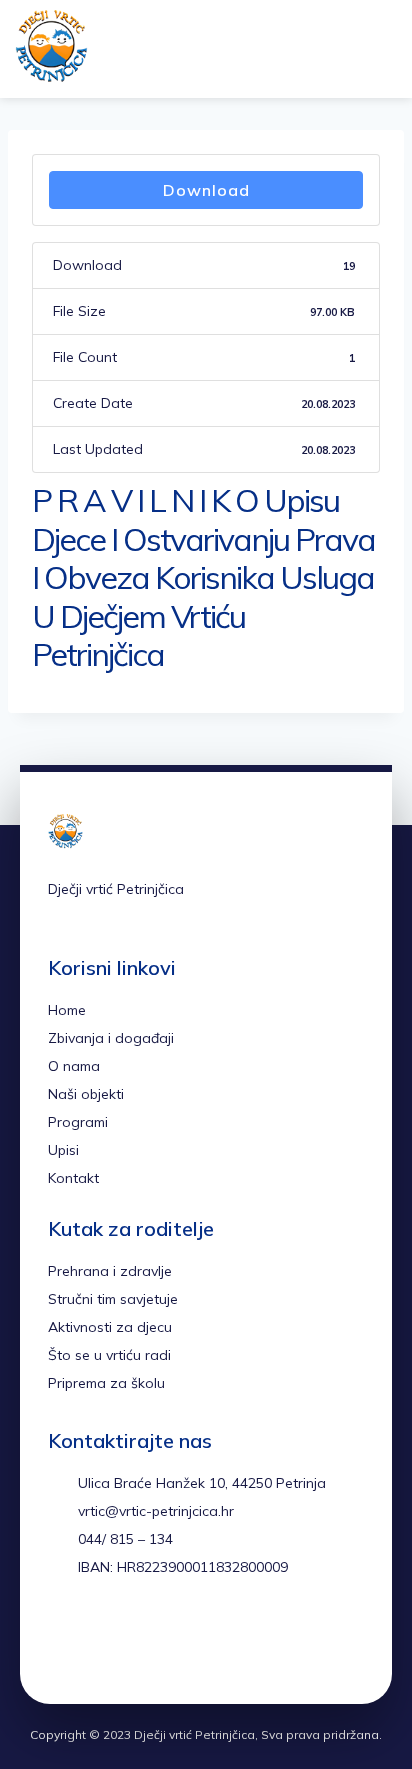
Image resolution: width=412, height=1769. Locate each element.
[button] (332, 49)
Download (206, 190)
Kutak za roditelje (131, 1228)
